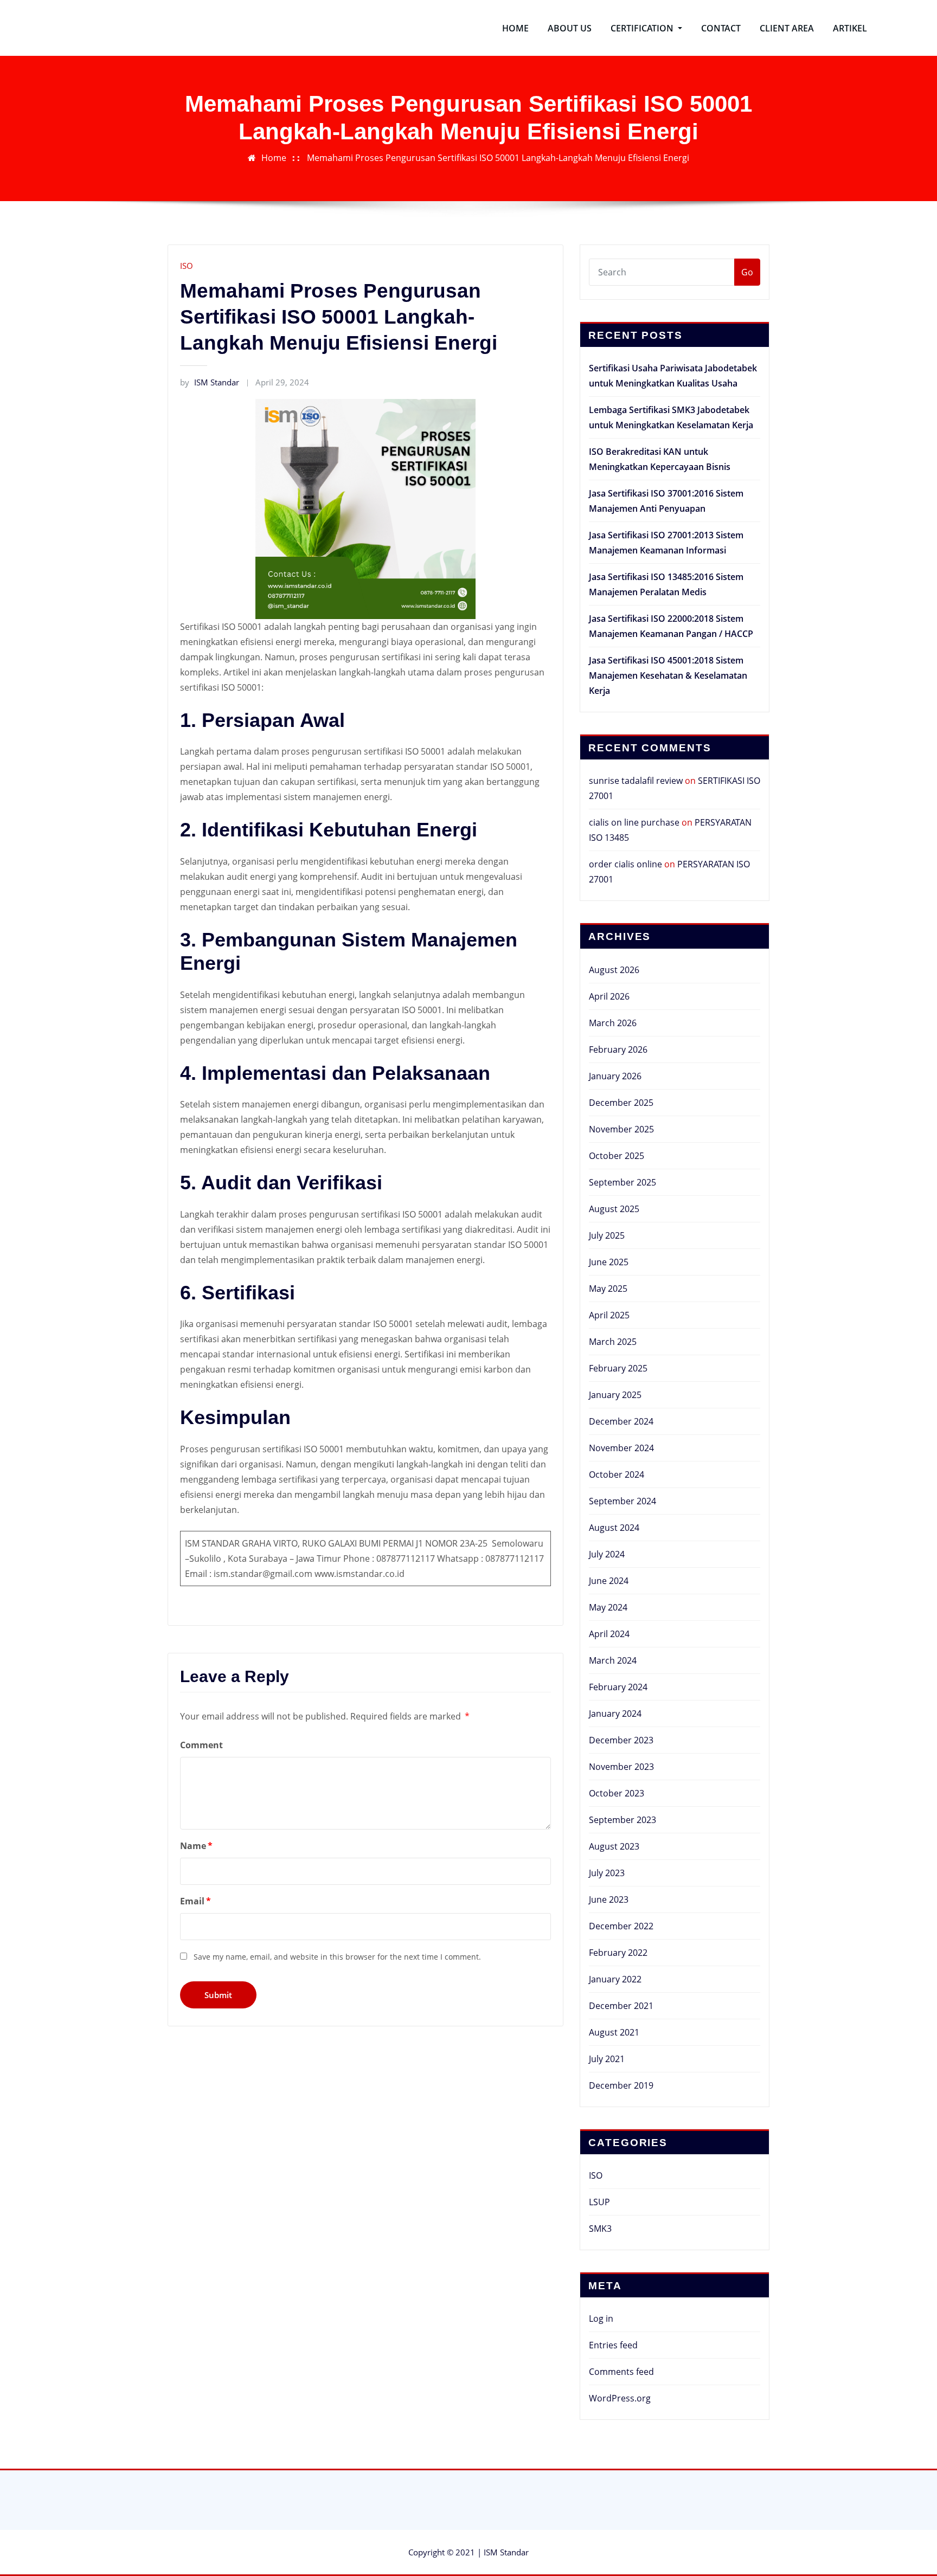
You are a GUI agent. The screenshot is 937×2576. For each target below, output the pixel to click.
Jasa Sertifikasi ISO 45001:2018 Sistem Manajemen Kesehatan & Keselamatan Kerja (668, 675)
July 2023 (607, 1873)
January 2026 (615, 1076)
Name (196, 1846)
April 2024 (609, 1634)
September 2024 (622, 1501)
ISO (187, 266)
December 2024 (621, 1421)
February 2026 (618, 1049)
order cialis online (625, 864)
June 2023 (609, 1899)
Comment (201, 1745)
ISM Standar (210, 382)
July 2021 (607, 2059)
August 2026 (614, 970)
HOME (515, 28)
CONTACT (721, 28)
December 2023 (621, 1740)
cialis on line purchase (634, 822)
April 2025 (609, 1315)
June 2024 (609, 1581)
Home (274, 158)
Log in (601, 2319)
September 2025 (622, 1182)
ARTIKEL (850, 28)
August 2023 (614, 1846)
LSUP (599, 2202)
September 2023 (622, 1820)
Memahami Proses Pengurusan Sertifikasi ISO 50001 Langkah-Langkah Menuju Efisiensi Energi (498, 158)
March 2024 (613, 1660)
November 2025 (621, 1129)
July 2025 (607, 1235)
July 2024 (607, 1554)
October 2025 (617, 1156)
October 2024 (617, 1474)
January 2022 (615, 1979)
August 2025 (614, 1209)
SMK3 (600, 2229)
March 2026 (613, 1023)
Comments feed (621, 2372)
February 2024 (618, 1687)
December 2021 (621, 2006)
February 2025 (618, 1368)
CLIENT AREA (787, 28)
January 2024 (615, 1714)
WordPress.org (620, 2398)
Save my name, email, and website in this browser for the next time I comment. (337, 1957)
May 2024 (608, 1607)
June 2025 (609, 1262)
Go (747, 272)
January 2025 (615, 1395)
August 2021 (614, 2032)
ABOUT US (570, 28)
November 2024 (621, 1448)
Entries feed (613, 2345)
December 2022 (621, 1926)
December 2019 (621, 2085)
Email (195, 1901)
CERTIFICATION (643, 28)
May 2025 (608, 1289)
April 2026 (609, 996)
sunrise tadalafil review (636, 781)
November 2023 (621, 1767)
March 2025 (613, 1342)
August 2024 (614, 1528)
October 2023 (617, 1793)
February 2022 (618, 1953)
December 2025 (621, 1103)
